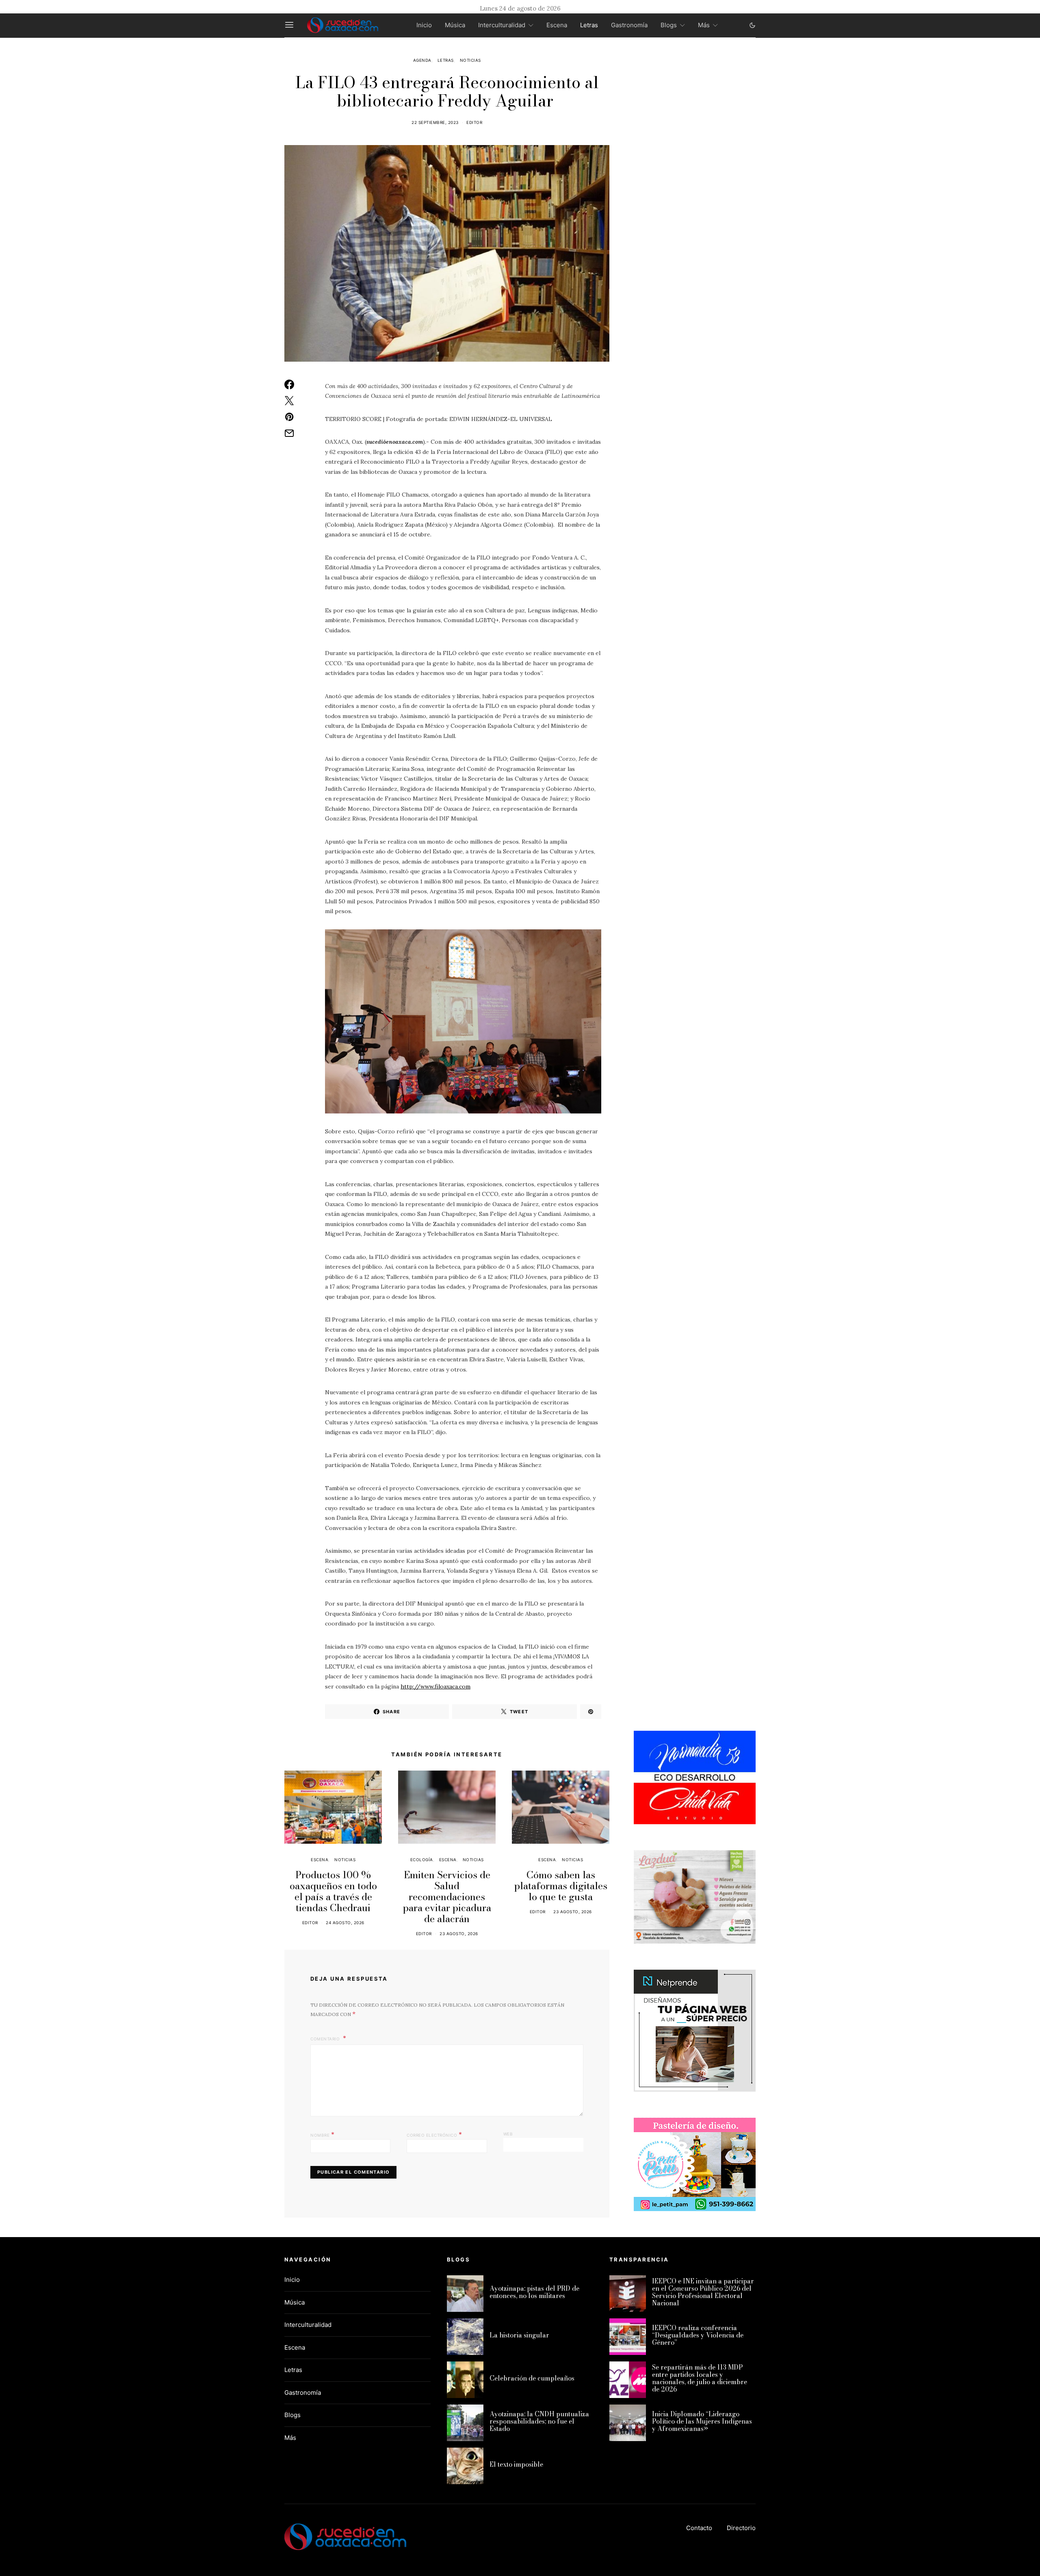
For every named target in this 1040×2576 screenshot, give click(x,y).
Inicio (424, 25)
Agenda (422, 60)
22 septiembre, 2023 (435, 122)
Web (508, 2134)
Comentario (326, 2039)
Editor (474, 122)
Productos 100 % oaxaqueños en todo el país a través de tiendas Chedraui (333, 1891)
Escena (557, 25)
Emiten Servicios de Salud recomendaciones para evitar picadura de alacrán (447, 1897)
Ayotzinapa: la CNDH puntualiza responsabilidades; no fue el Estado (539, 2421)
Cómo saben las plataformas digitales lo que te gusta (561, 1886)
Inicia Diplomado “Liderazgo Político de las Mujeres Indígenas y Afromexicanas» (702, 2421)
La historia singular (519, 2335)
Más (704, 25)
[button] (752, 25)
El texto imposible (516, 2464)
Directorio (741, 2528)
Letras (589, 25)
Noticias (470, 60)
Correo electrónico (434, 2134)
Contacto (699, 2528)
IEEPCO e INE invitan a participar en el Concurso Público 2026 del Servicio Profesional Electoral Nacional (703, 2292)
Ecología (422, 1860)
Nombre (322, 2134)
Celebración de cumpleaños (532, 2378)
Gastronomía (629, 25)
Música (455, 25)
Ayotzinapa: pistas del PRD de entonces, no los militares (534, 2292)
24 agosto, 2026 (345, 1923)
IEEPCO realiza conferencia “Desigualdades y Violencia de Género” (698, 2335)
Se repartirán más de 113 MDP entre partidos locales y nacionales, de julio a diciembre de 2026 (700, 2378)
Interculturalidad (502, 25)
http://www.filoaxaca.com (435, 1686)
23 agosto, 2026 (459, 1934)
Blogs (669, 25)
